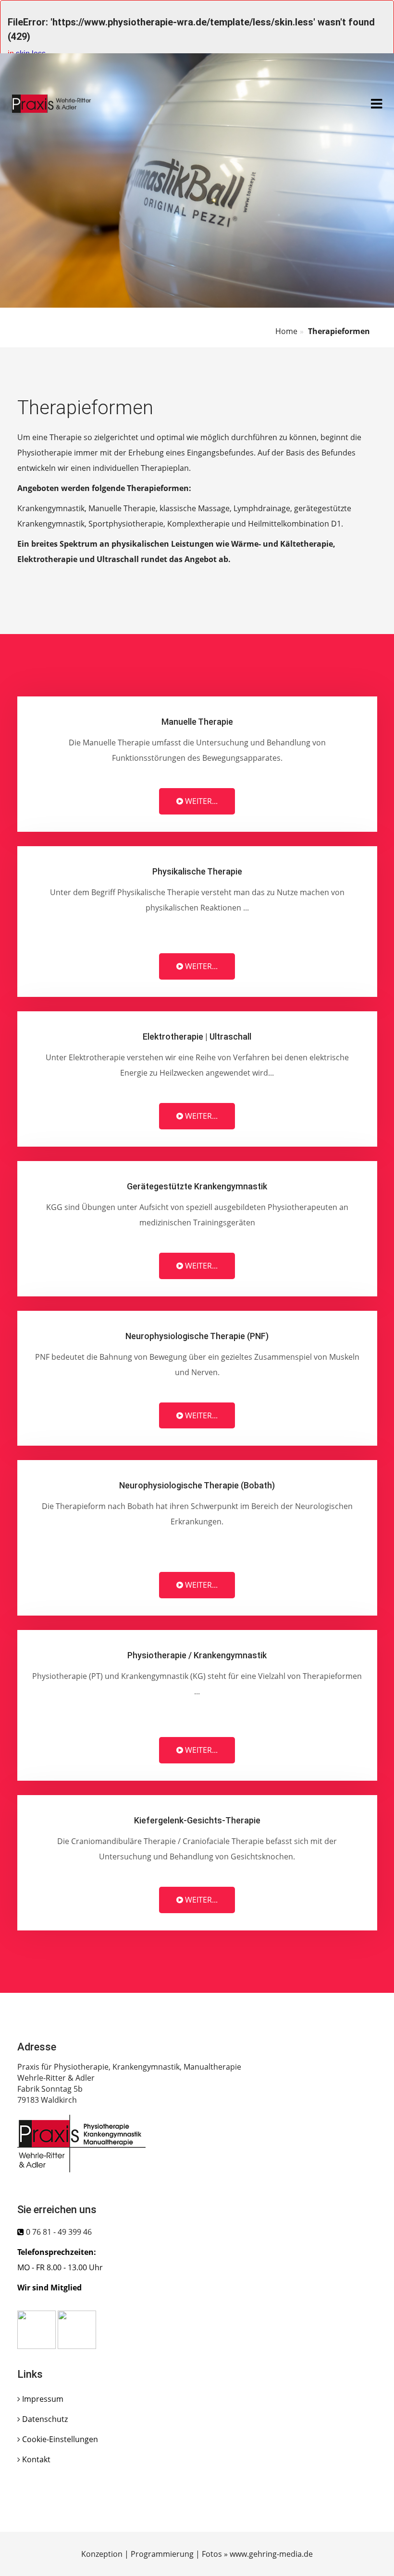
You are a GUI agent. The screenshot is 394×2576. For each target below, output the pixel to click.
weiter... (200, 801)
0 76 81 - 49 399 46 (59, 2232)
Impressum (43, 2399)
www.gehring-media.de (271, 2554)
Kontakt (36, 2459)
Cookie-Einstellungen (60, 2439)
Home (286, 331)
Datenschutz (45, 2419)
